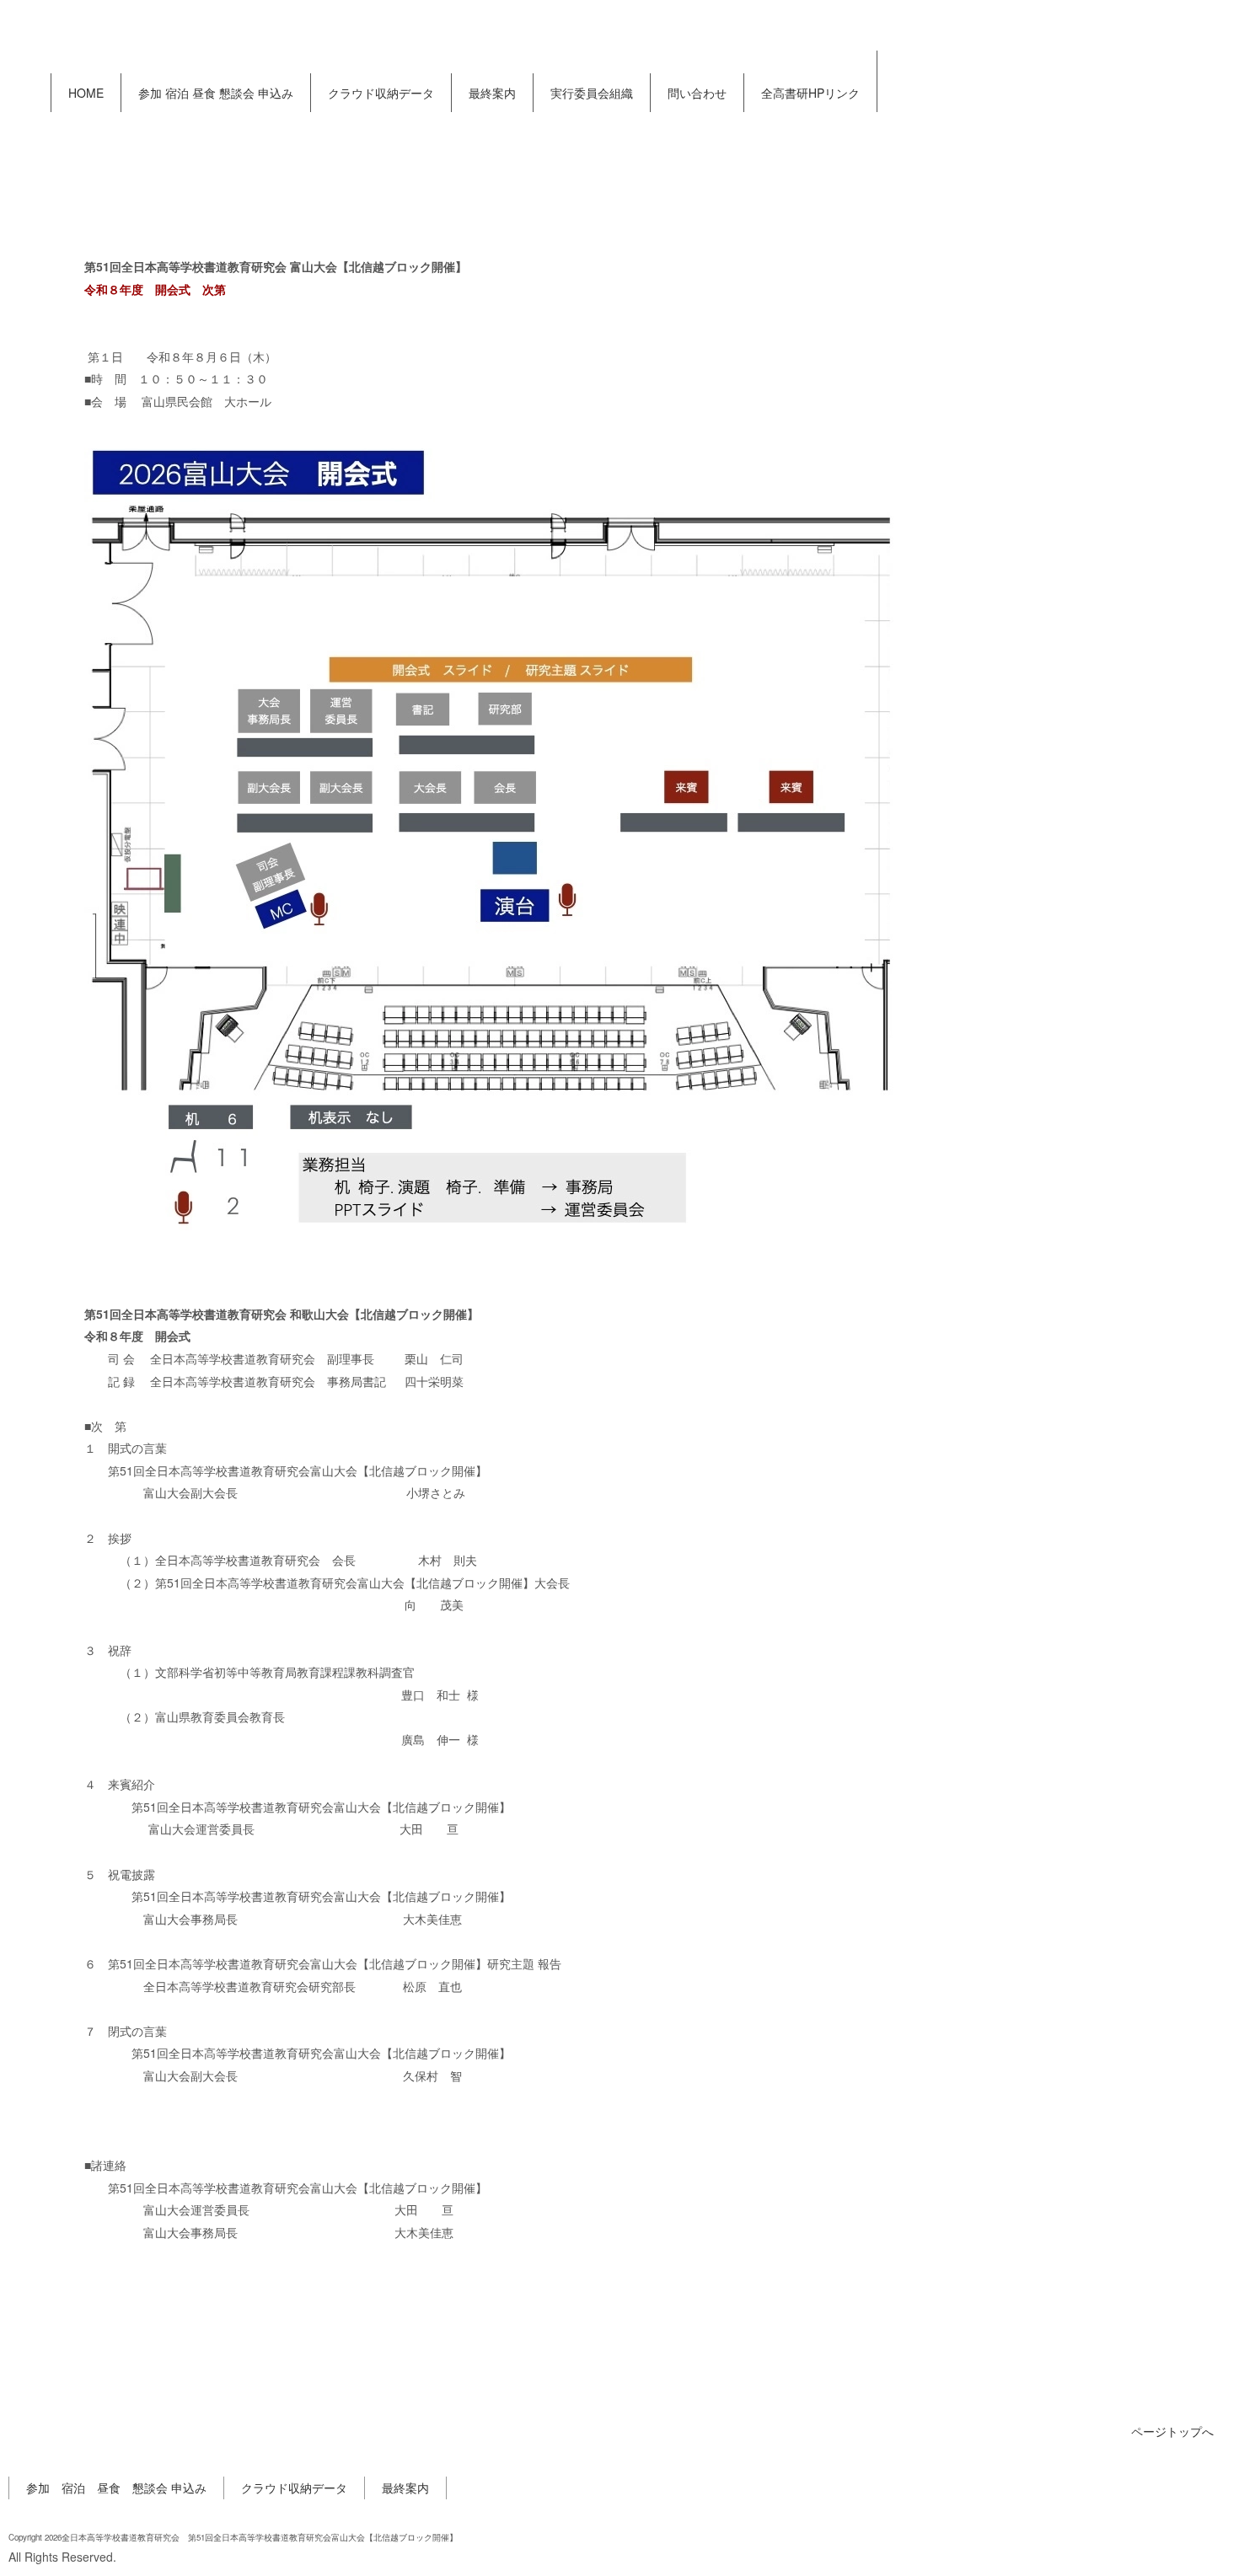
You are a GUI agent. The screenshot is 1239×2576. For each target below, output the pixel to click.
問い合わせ (697, 93)
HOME (86, 93)
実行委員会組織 (592, 93)
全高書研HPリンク (810, 93)
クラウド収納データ (381, 93)
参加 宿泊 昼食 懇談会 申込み (216, 93)
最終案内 (492, 93)
